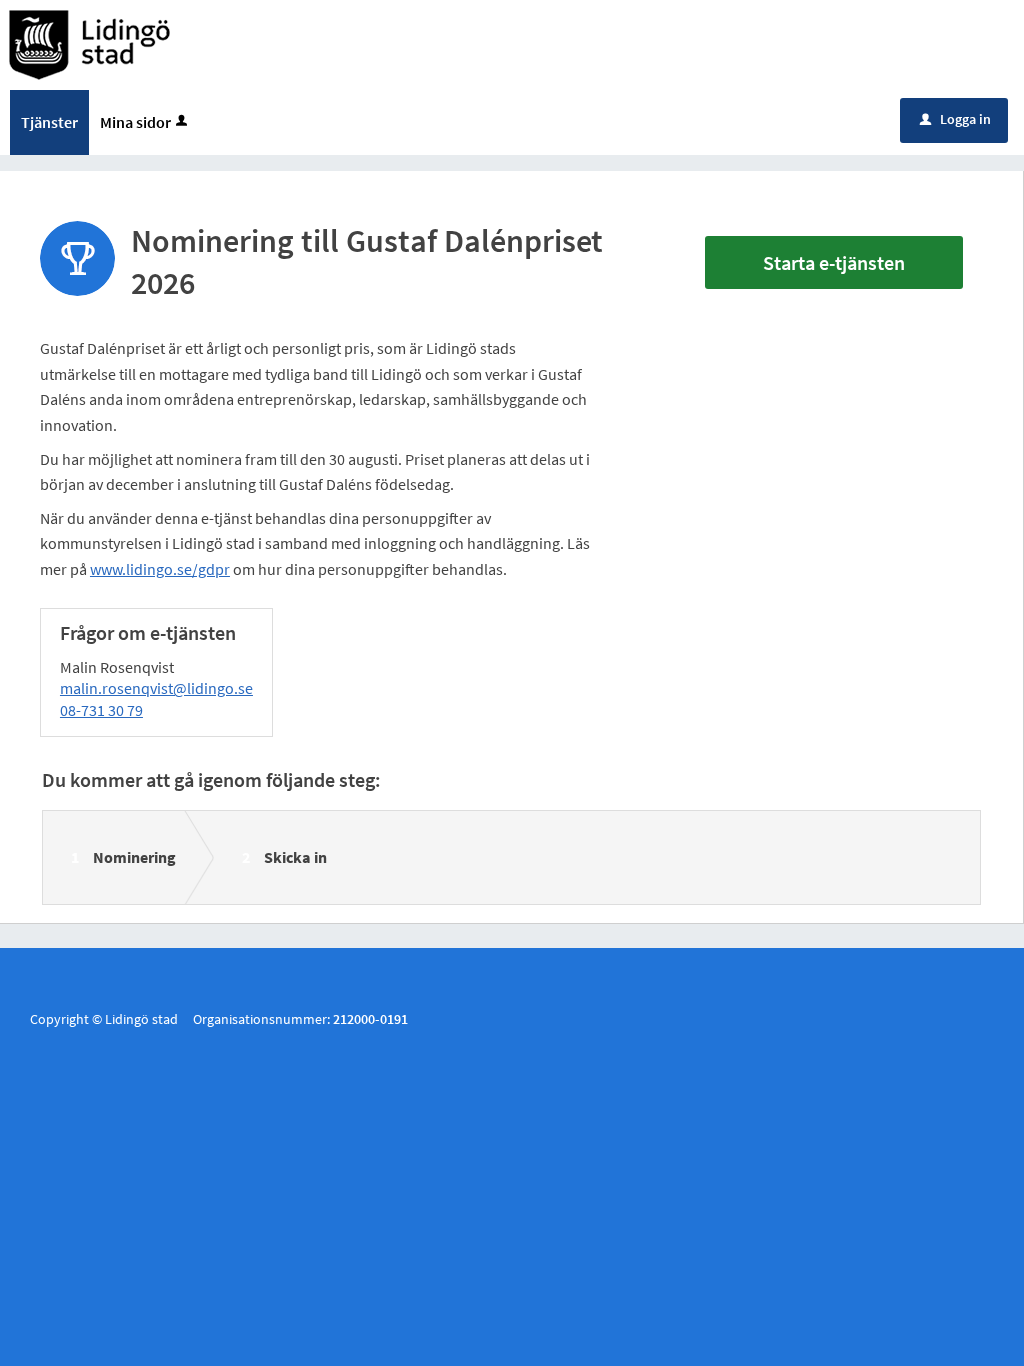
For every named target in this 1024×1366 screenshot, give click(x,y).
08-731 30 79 (101, 710)
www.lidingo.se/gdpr (160, 569)
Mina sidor (135, 122)
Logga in (955, 119)
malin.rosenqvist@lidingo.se (156, 688)
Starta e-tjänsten (834, 262)
